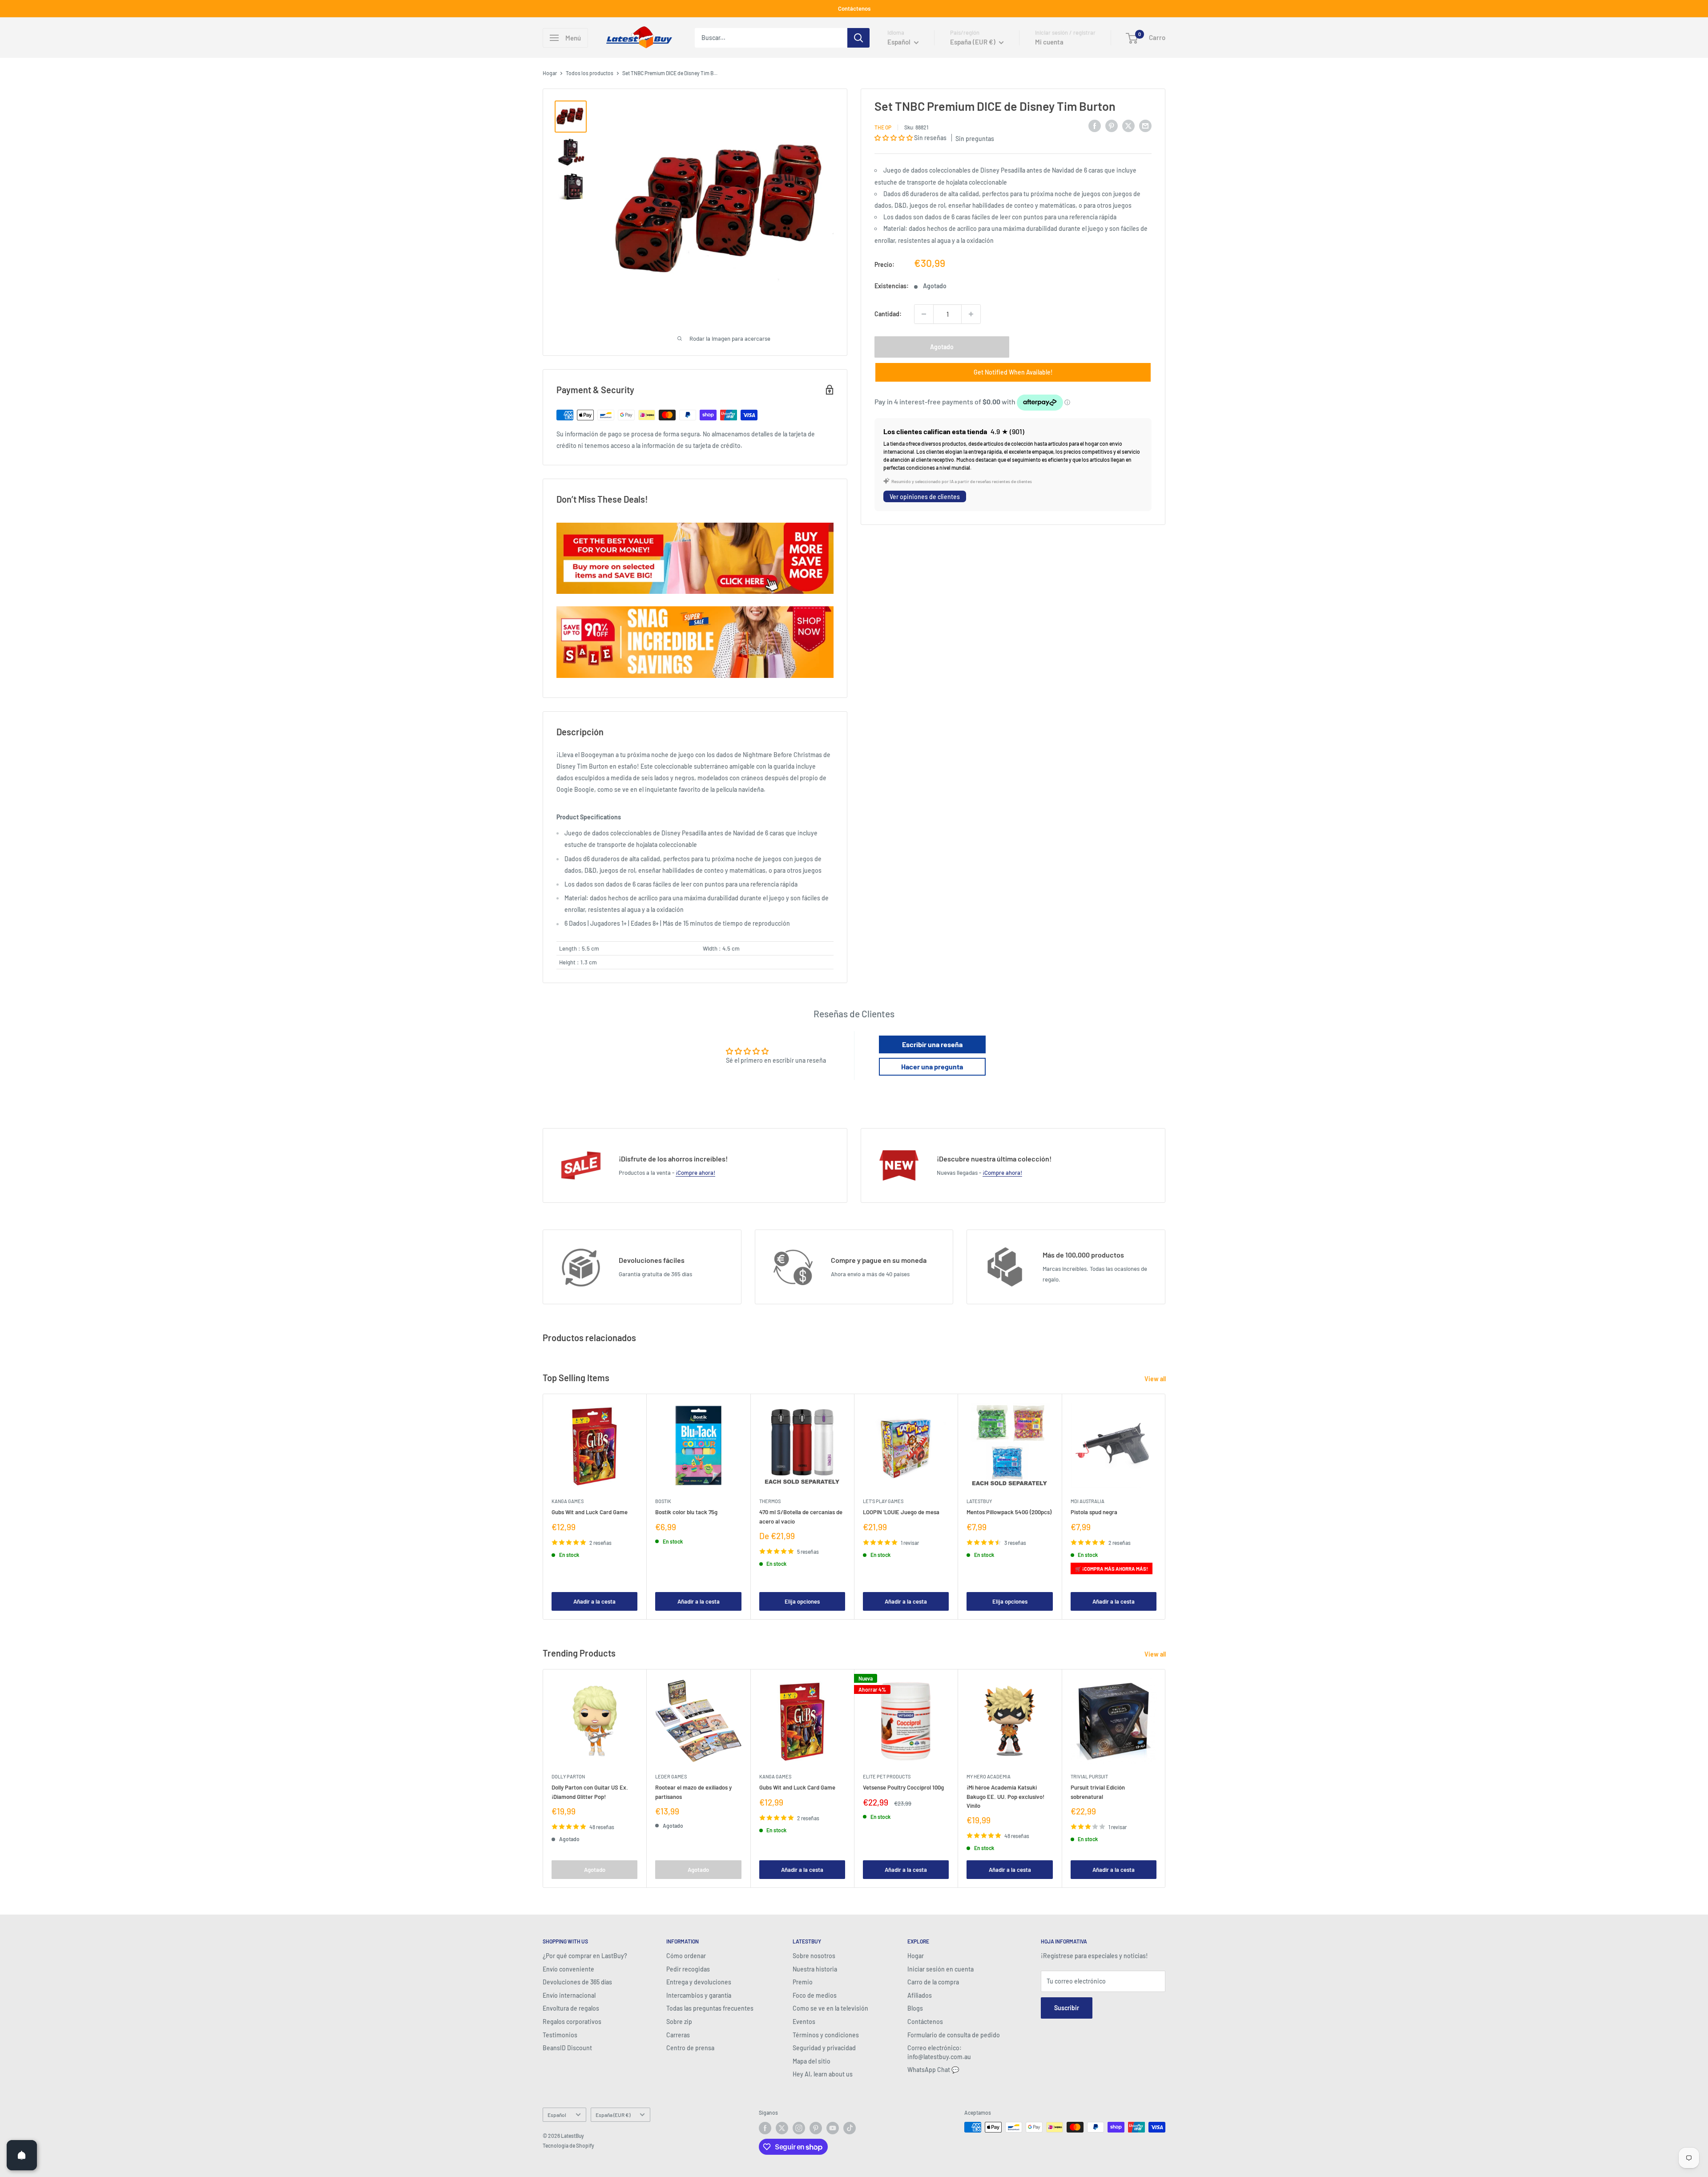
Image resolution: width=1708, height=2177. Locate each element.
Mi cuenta (1049, 42)
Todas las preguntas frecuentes (710, 2008)
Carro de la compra (933, 1982)
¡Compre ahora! (695, 1173)
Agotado (942, 347)
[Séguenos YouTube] (833, 2128)
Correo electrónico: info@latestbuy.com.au (939, 2052)
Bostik (663, 1501)
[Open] (22, 2155)
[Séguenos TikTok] (850, 2128)
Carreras (678, 2035)
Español (557, 2115)
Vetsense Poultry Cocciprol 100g (903, 1787)
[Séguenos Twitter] (782, 2128)
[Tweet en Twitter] (1128, 125)
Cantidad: (888, 314)
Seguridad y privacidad (824, 2048)
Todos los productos (590, 73)
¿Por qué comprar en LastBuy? (585, 1956)
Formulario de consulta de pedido (954, 2035)
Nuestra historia (815, 1969)
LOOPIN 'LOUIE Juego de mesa (901, 1512)
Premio (803, 1982)
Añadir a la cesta (594, 1601)
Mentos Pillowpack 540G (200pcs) (1009, 1512)
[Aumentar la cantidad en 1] (971, 314)
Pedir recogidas (688, 1969)
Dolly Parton (568, 1776)
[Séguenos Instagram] (799, 2128)
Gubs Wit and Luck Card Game (590, 1512)
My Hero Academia (989, 1776)
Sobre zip (679, 2022)
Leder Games (671, 1776)
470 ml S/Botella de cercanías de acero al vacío (801, 1516)
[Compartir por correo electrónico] (1145, 125)
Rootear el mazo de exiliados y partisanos (693, 1792)
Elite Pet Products (887, 1776)
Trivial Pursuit (1089, 1776)
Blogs (915, 2008)
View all (1156, 1379)
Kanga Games (568, 1501)
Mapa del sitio (812, 2061)
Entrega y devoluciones (699, 1982)
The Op (883, 127)
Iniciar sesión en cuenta (941, 1969)
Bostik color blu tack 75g (686, 1512)
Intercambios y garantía (699, 1995)
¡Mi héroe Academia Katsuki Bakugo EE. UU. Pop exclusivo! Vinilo (1005, 1796)
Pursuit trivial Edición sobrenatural (1098, 1792)
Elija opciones (802, 1601)
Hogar (550, 73)
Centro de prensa (690, 2048)
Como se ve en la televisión (830, 2008)
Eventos (804, 2022)
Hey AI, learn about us (823, 2074)
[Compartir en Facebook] (1095, 125)
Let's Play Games (883, 1501)
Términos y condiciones (826, 2035)
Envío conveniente (568, 1969)
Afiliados (920, 1995)
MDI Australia (1088, 1501)
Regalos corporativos (572, 2022)
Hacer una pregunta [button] (932, 1066)
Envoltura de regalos (571, 2008)
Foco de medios (815, 1995)
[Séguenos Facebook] (765, 2128)
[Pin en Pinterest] (1112, 125)
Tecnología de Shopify (568, 2145)
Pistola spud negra (1094, 1512)
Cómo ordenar (686, 1956)
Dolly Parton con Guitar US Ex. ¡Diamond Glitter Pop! (590, 1792)
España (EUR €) (613, 2115)
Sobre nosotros (814, 1956)
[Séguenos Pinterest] (816, 2128)
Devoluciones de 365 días (577, 1982)
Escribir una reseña (932, 1044)
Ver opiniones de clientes (925, 496)
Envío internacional (569, 1995)
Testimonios (560, 2035)
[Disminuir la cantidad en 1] (924, 314)
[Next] (1166, 1506)
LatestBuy (979, 1501)
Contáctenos (854, 8)
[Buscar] (858, 38)
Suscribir (1067, 2008)
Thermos (770, 1501)
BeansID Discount (567, 2048)
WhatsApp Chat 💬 (933, 2070)
